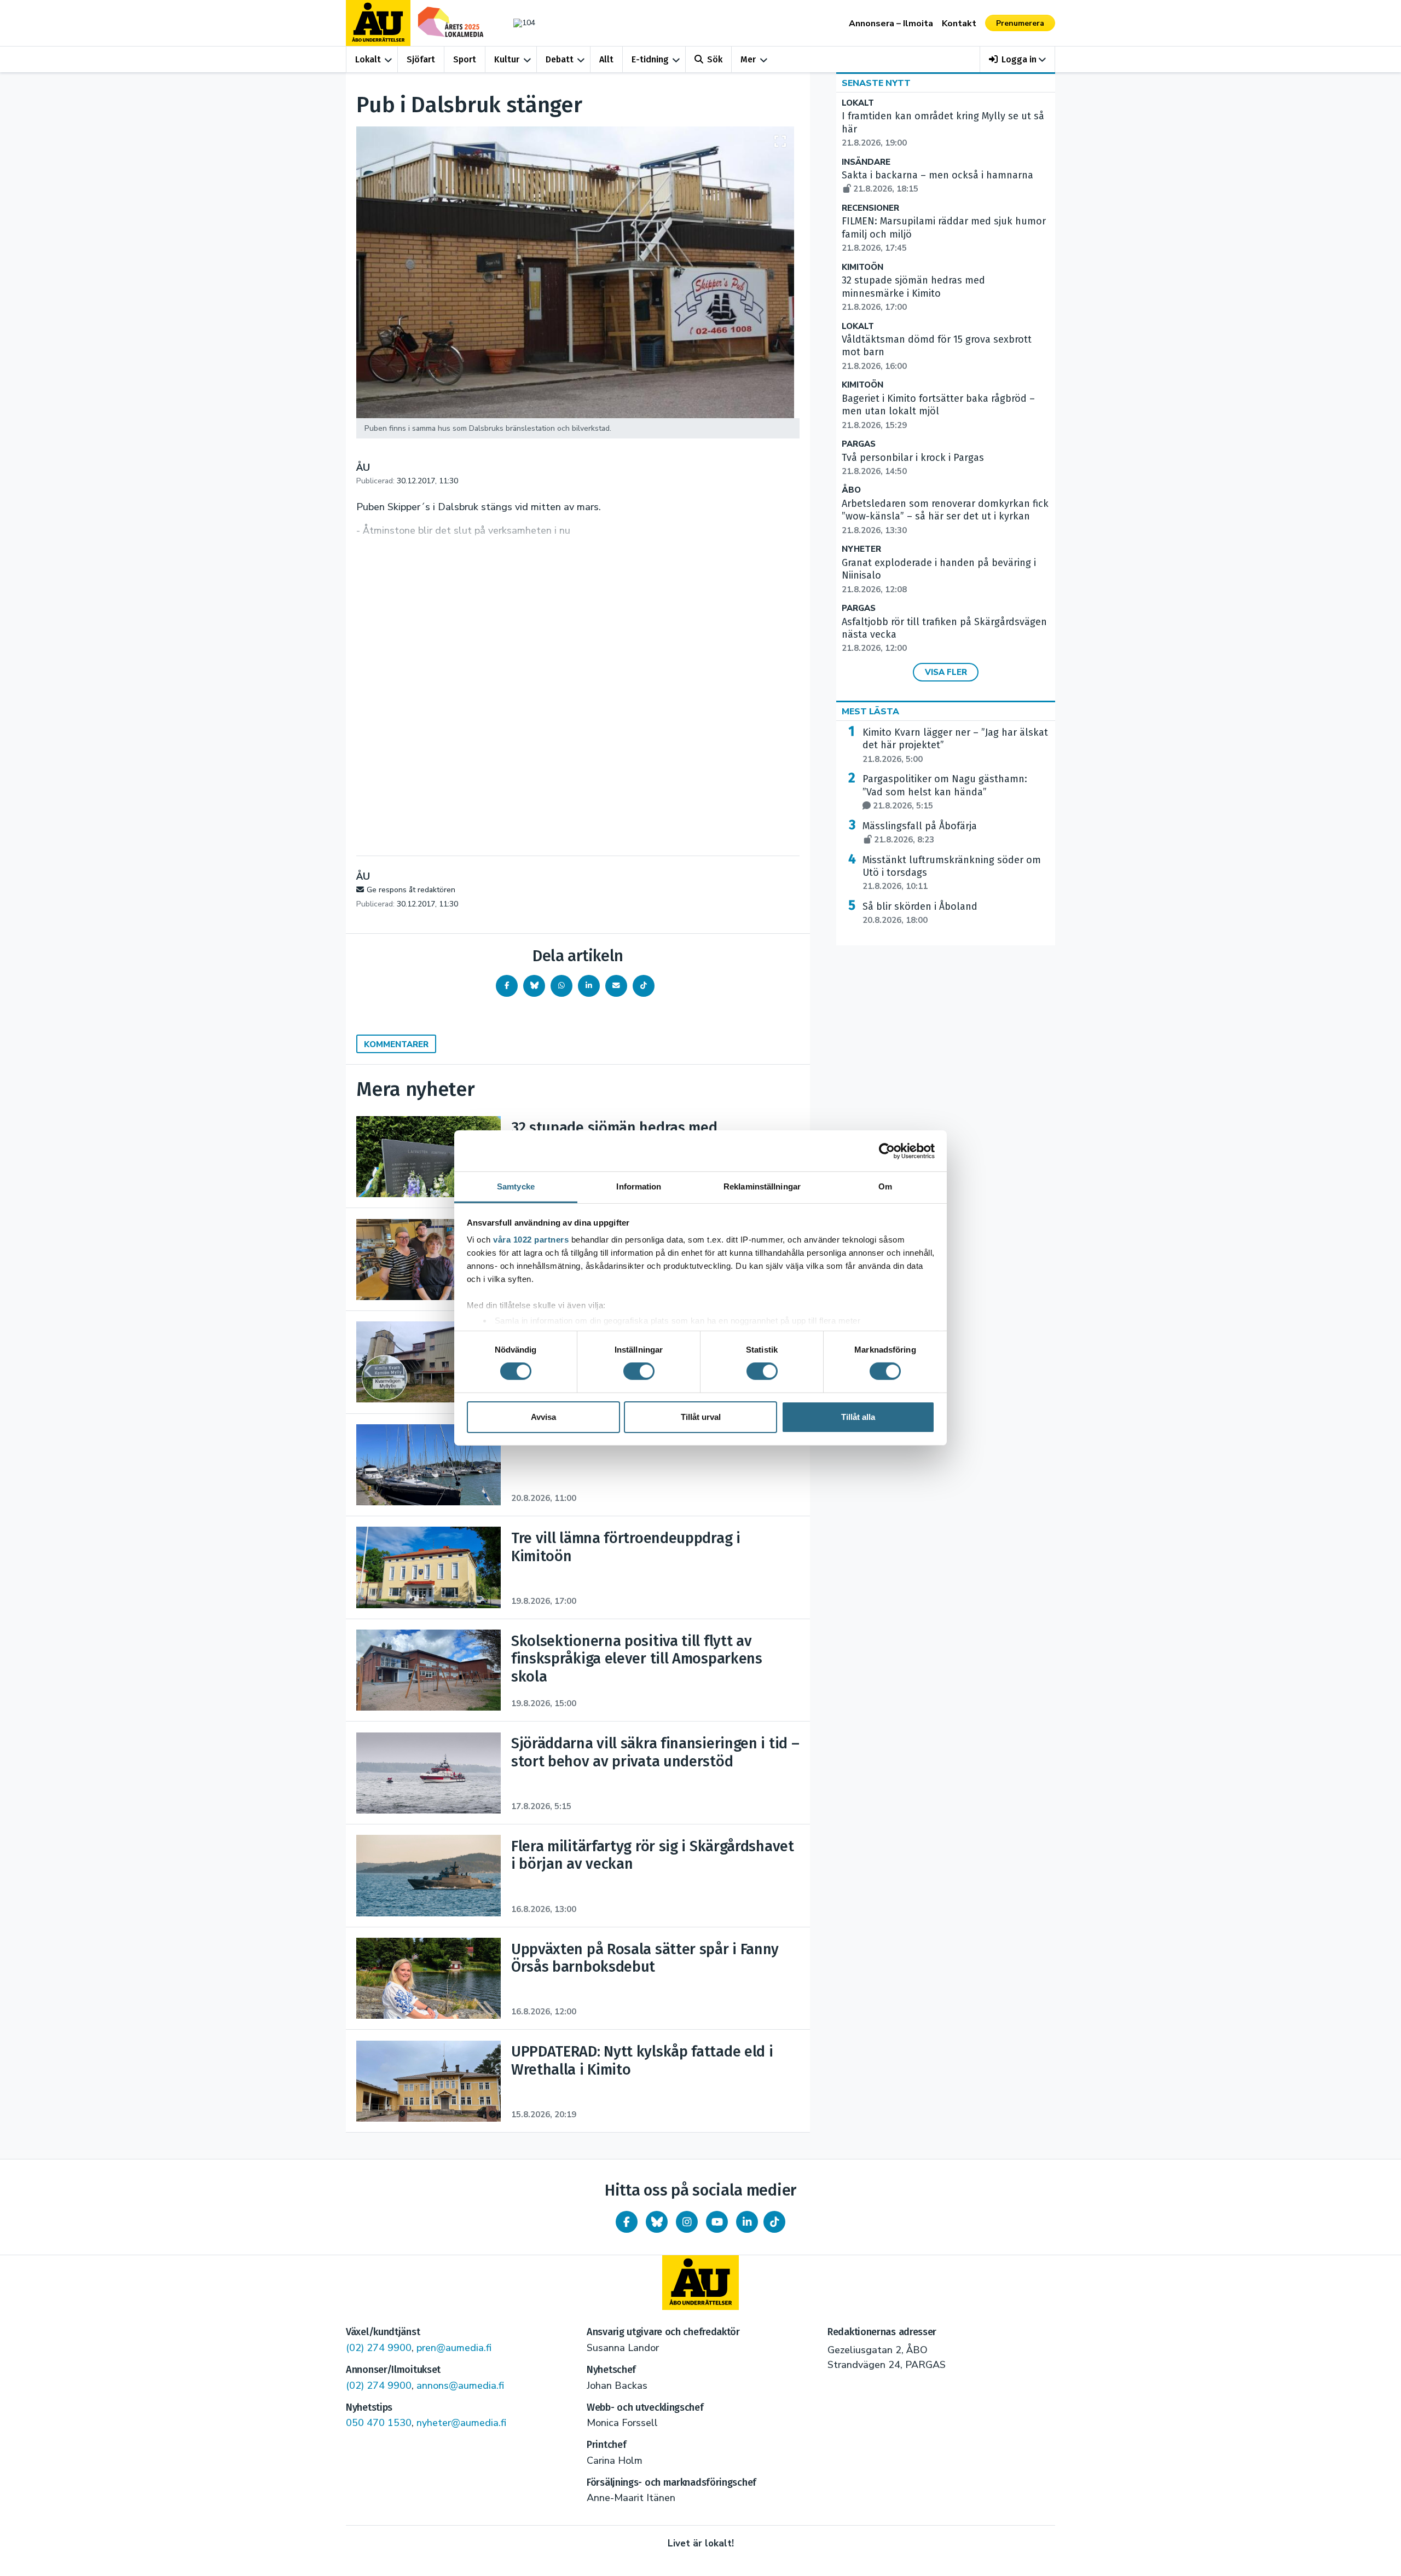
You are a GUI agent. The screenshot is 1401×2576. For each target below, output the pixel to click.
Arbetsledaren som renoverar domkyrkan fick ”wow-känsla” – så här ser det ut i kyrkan (945, 517)
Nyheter (861, 549)
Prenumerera (1020, 23)
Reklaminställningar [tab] (762, 1186)
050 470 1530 (379, 2423)
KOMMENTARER (396, 1044)
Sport (465, 59)
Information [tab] (639, 1186)
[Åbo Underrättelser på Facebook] (627, 2222)
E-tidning (650, 59)
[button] (1018, 59)
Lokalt (368, 59)
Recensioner (870, 208)
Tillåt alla (858, 1417)
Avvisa (543, 1417)
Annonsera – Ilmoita (891, 24)
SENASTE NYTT (876, 83)
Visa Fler (946, 672)
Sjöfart (421, 59)
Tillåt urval (701, 1417)
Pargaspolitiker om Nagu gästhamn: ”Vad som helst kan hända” (945, 792)
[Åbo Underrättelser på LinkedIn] (747, 2222)
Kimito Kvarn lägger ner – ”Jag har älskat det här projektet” (955, 746)
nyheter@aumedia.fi (461, 2423)
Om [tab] (885, 1186)
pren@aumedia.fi (454, 2348)
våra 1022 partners (531, 1240)
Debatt (560, 59)
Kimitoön (862, 267)
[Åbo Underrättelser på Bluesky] (657, 2222)
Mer (748, 59)
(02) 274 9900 (379, 2348)
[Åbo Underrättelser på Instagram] (687, 2222)
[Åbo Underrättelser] (700, 2283)
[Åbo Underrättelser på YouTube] (717, 2222)
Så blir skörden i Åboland (920, 913)
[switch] (639, 1371)
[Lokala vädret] (519, 23)
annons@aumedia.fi (460, 2386)
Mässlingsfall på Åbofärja (920, 833)
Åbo (851, 490)
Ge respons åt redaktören (411, 890)
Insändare (866, 162)
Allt (606, 59)
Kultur (507, 59)
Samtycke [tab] (516, 1186)
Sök (715, 59)
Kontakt (959, 24)
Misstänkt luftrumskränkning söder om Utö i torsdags (952, 873)
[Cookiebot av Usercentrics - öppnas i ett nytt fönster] (887, 1151)
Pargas (859, 444)
